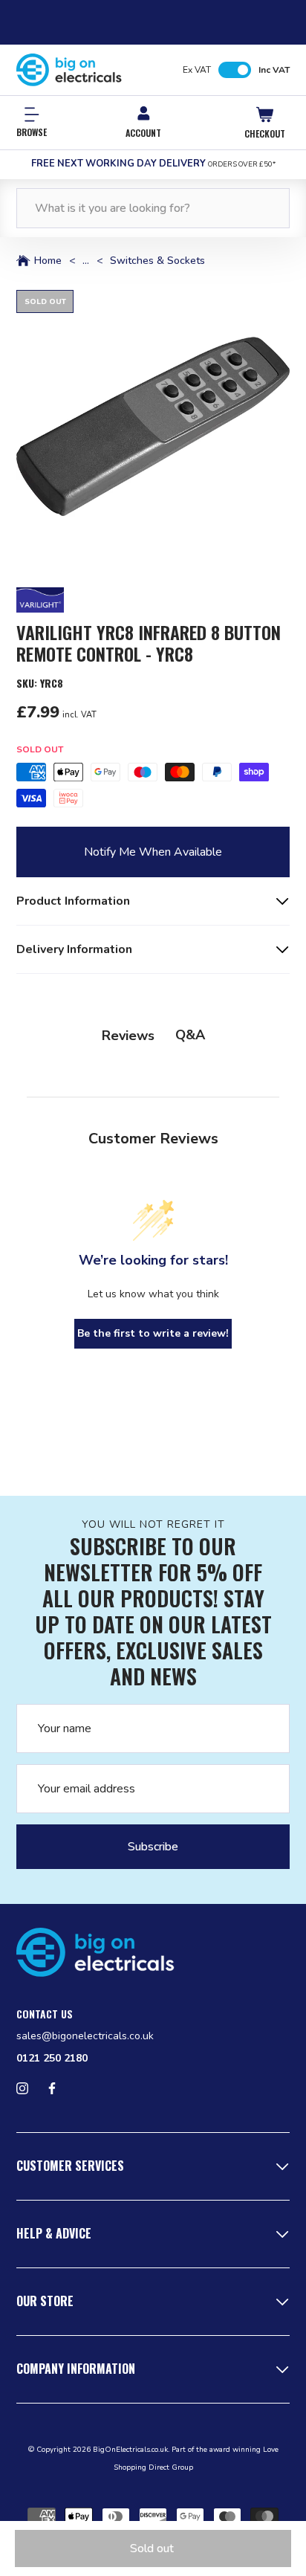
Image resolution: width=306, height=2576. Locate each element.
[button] (153, 427)
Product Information (73, 901)
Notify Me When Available (153, 852)
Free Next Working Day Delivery (153, 164)
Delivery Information (74, 949)
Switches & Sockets (157, 261)
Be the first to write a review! (153, 1333)
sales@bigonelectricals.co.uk (85, 2036)
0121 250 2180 (52, 2058)
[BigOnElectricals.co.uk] (69, 70)
